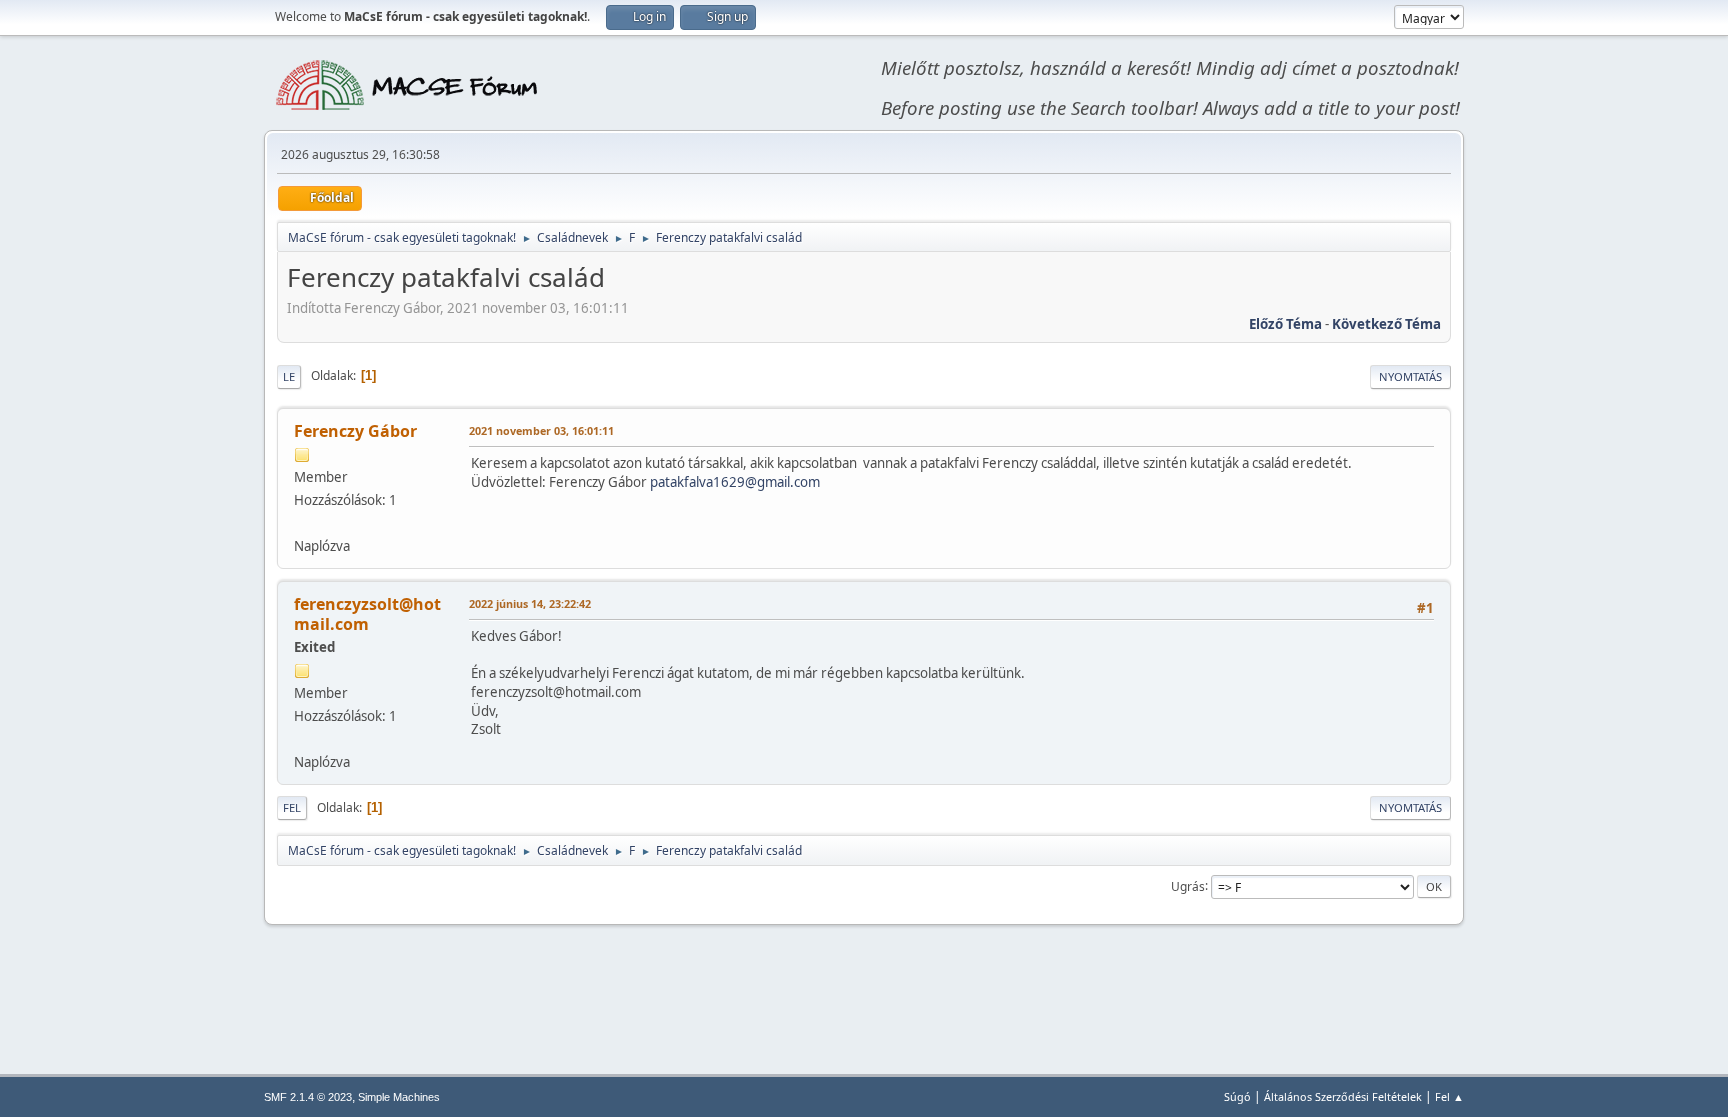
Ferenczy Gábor (355, 431)
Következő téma (1386, 324)
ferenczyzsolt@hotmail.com (367, 614)
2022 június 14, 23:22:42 (530, 603)
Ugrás (1188, 885)
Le (289, 376)
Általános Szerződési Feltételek (1343, 1096)
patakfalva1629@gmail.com (735, 482)
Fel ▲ (1449, 1096)
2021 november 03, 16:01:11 (541, 430)
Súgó (1237, 1096)
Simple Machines (399, 1097)
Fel (292, 807)
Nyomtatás (1410, 376)
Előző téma (1285, 324)
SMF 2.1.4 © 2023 (308, 1097)
